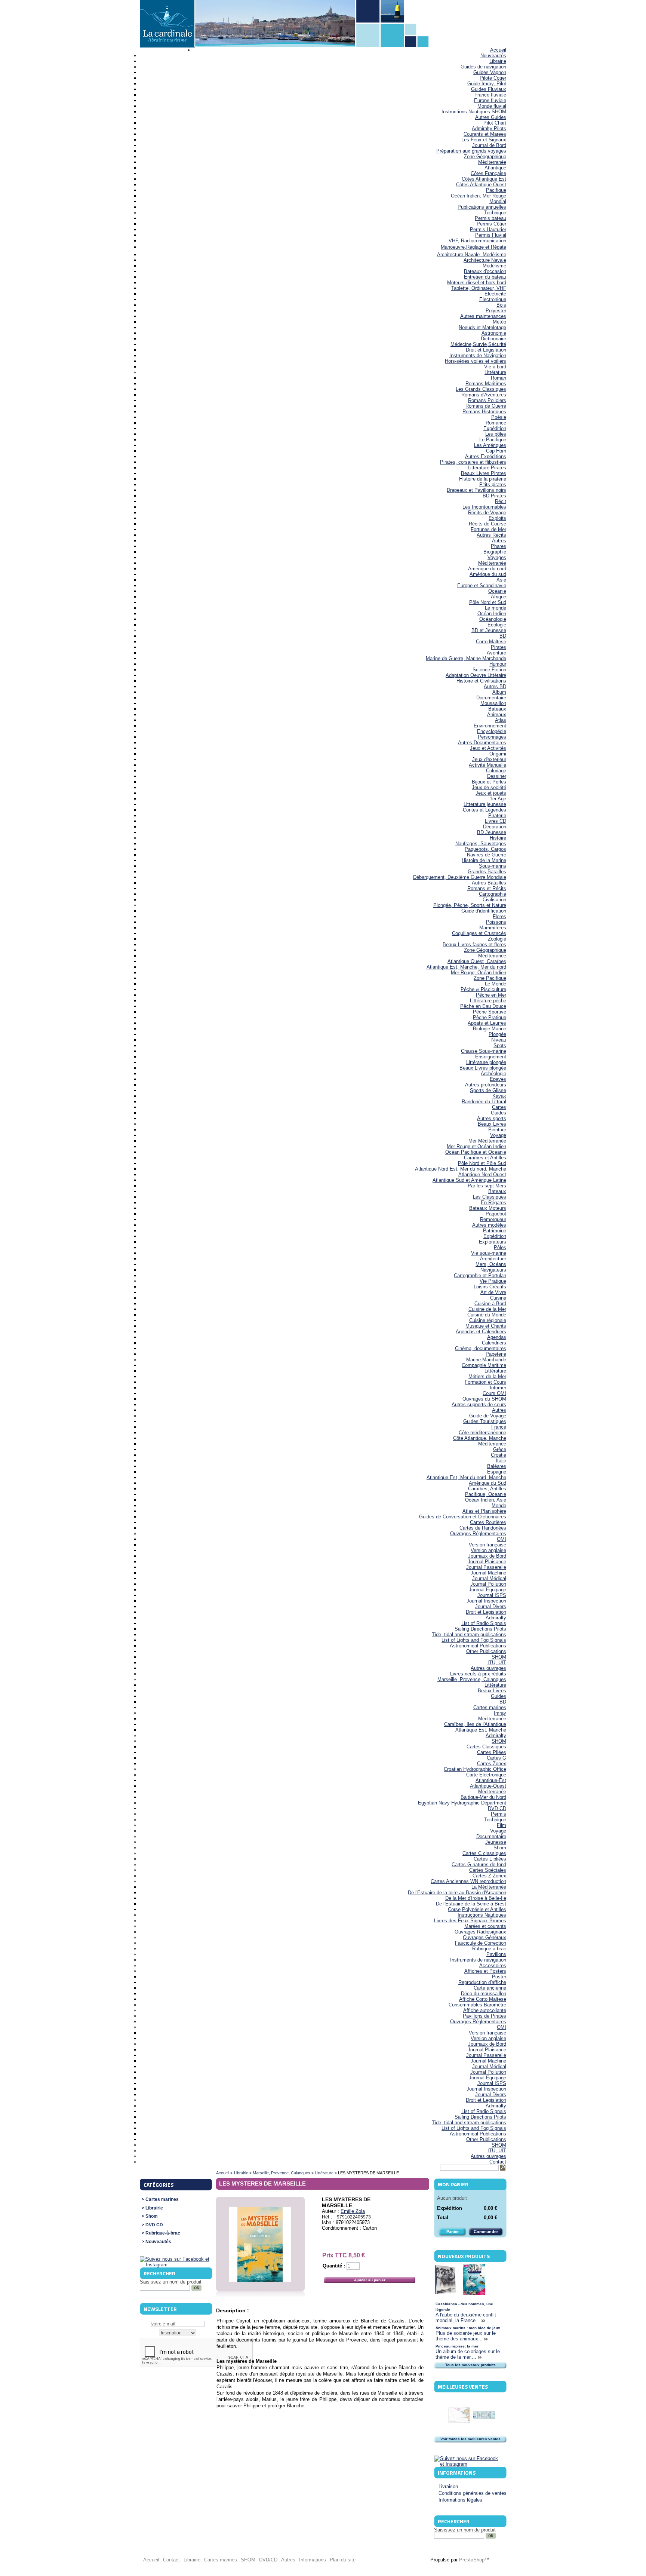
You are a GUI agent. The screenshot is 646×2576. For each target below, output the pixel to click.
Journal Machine (488, 1573)
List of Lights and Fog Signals (474, 1640)
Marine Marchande (486, 1360)
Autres (499, 541)
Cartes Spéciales (488, 1870)
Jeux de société (489, 787)
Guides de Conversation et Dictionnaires (463, 1517)
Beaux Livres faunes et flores (474, 944)
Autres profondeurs (486, 1085)
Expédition (495, 428)
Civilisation (494, 900)
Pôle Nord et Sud (488, 602)
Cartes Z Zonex (489, 1876)
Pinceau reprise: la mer (457, 2346)
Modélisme (494, 266)
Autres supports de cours (479, 1404)
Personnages (492, 737)
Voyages (497, 557)
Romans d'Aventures (484, 395)
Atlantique (495, 168)
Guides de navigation (483, 67)
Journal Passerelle (486, 1567)
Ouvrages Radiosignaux (480, 1932)
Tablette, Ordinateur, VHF (479, 288)
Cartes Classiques (486, 1747)
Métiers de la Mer (487, 1376)
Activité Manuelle (487, 765)
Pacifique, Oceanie (486, 1494)
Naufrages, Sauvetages (481, 844)
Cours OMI (494, 1393)
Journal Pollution (488, 1584)
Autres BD (495, 686)
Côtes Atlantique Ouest (481, 185)
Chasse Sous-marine (484, 1051)
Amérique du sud (488, 574)
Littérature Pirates (487, 468)
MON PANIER (453, 2184)
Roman (499, 378)
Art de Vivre (493, 1292)
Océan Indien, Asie (486, 1500)
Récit (501, 501)
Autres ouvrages (488, 1668)
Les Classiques (490, 1197)
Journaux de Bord (487, 1556)
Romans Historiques (484, 412)
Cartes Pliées (492, 1752)
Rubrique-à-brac (489, 1949)
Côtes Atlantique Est (484, 179)
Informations (457, 2473)
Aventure (496, 653)
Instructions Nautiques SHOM (474, 112)
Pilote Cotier (493, 78)
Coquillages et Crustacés (479, 933)
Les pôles (496, 434)
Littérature (495, 372)
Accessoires (493, 1965)
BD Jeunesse (492, 832)
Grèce (500, 1449)
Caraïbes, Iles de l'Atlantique (475, 1724)
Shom (500, 1848)
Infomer (498, 1388)
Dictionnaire (493, 339)
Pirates (499, 647)
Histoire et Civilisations (481, 681)
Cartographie (493, 894)
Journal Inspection (486, 1601)
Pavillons (496, 1954)
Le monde (496, 608)
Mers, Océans (491, 1264)
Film (502, 1825)
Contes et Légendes (485, 810)
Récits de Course (487, 524)
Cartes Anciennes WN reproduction (468, 1881)
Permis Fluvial (491, 235)
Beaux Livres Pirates (484, 473)
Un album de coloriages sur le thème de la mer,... (468, 2354)
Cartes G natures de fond (479, 1864)
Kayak (499, 1096)
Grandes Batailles (487, 872)
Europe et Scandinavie (482, 585)
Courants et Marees (485, 134)
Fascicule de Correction (481, 1943)
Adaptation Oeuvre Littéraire (476, 675)
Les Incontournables (484, 507)
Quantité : (334, 2266)
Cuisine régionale (488, 1320)
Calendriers (494, 1343)
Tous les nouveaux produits (470, 2365)
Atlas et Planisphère (484, 1511)
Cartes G (496, 1758)
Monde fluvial (492, 106)
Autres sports (492, 1118)
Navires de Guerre (487, 855)
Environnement (490, 726)
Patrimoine (495, 1231)
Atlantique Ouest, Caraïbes (477, 961)
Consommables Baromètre (477, 2005)
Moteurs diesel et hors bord (477, 283)
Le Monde (496, 984)
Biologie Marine (490, 1029)
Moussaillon (493, 703)
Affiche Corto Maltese (483, 1999)
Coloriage (496, 771)
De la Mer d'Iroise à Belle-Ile (476, 1898)
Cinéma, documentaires (481, 1348)
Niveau (499, 1040)
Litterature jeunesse (485, 804)
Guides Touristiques (485, 1421)
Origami (498, 754)
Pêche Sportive (490, 1012)
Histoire (498, 838)
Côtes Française (488, 173)
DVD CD (497, 1808)
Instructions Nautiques (482, 1915)
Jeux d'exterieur (489, 759)
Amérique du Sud (487, 1483)
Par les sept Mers (487, 1186)
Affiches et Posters (485, 1971)
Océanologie (493, 619)
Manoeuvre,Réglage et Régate (473, 247)
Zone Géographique (485, 157)
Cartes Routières (488, 1522)
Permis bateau (490, 218)
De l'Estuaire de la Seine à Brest (471, 1904)
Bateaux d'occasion (485, 271)
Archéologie (493, 1074)
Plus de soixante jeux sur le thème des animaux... (466, 2336)
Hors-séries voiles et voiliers (476, 361)
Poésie (499, 417)
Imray (500, 1713)
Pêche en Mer (491, 995)
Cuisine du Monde (487, 1315)
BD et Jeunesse (489, 630)
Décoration (495, 827)
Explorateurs (493, 1242)
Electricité (495, 294)
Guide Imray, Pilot (487, 84)
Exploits (497, 518)
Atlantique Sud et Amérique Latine (469, 1180)
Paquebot (496, 1214)
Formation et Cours (485, 1382)
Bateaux (497, 709)
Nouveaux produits (464, 2256)
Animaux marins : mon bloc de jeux (468, 2328)
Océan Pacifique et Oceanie (476, 1152)
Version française (487, 1545)
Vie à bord (495, 367)
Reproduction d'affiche (482, 1982)
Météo (499, 322)
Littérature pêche (488, 1001)
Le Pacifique (493, 440)
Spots (500, 1045)
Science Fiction (489, 670)
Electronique (493, 299)
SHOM (499, 1657)
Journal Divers (491, 1606)
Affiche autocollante (485, 2010)
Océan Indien (492, 614)
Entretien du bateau (485, 277)
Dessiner (497, 776)
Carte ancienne (490, 1988)
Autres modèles (489, 1225)
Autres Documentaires (482, 743)
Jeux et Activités (488, 748)
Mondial (498, 201)
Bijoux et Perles (489, 782)
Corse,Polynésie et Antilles (477, 1909)
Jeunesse (496, 1842)
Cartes (499, 1107)
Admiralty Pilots (489, 128)
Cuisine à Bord (490, 1304)
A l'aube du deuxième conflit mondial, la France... (466, 2318)
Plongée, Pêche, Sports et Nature (470, 905)
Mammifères (493, 928)
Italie (501, 1461)
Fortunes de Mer (488, 529)
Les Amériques (490, 445)
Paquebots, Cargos (485, 849)
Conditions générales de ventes (473, 2493)
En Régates (493, 1203)
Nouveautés (493, 56)
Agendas (497, 1337)
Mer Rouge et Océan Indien (476, 1146)
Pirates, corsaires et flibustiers (473, 462)
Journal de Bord (489, 145)
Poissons (496, 922)
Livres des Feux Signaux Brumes (470, 1921)
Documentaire (491, 698)
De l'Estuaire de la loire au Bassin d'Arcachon (457, 1893)
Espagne (497, 1472)
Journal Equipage (487, 1590)
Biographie (495, 552)
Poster (499, 1977)
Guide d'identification (484, 911)
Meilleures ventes (463, 2387)
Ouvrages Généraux (485, 1937)
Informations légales (460, 2500)
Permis (499, 1814)
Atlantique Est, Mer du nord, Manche (466, 1477)
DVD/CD (268, 2560)
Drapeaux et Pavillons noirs (476, 490)
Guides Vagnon (490, 72)
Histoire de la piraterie (483, 479)
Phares (499, 546)
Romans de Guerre (486, 406)
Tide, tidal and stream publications (469, 1634)
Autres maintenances (483, 316)
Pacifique (496, 190)
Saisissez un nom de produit (171, 2282)
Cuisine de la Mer (487, 1309)
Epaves (498, 1079)
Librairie (498, 61)
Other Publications (486, 1651)
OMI (502, 1539)
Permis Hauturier (488, 229)
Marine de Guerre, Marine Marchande (466, 658)
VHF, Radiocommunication (477, 241)
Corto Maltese (491, 642)
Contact (498, 2162)
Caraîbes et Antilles (485, 1158)
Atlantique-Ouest (488, 1786)
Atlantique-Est (491, 1780)
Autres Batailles (489, 883)
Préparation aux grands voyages (471, 151)
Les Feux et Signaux (484, 140)
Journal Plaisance (487, 1562)
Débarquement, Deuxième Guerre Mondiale (460, 877)
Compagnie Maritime (484, 1365)
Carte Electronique (486, 1775)
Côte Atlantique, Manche (480, 1438)
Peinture (497, 1130)
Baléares (497, 1466)
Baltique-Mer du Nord (483, 1797)
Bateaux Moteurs (488, 1208)
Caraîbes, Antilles (487, 1489)
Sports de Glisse (488, 1090)
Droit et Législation (486, 350)
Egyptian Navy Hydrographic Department (462, 1803)
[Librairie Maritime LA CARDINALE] (167, 24)
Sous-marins (493, 866)
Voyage (498, 1135)
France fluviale (490, 95)
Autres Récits (491, 535)
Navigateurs (493, 1270)
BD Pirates (494, 496)
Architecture (493, 1259)
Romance (496, 423)
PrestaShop (472, 2560)
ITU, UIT (497, 1663)
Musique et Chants (486, 1326)
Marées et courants (485, 1926)
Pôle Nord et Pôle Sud (482, 1163)
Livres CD (496, 821)
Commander (486, 2232)
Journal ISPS (492, 1595)
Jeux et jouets (491, 793)
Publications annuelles (482, 207)
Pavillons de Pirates (485, 2016)
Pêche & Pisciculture (483, 989)
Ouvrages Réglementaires (478, 1534)
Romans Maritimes (486, 384)
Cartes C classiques (484, 1853)
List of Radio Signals (484, 1623)
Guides (499, 1113)
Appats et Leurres (487, 1023)
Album (499, 692)
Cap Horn (496, 451)
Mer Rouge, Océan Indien (479, 973)
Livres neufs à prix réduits (478, 1674)
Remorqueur (493, 1219)
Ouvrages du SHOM (484, 1399)
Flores (499, 916)
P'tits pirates (493, 484)
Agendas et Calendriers (481, 1332)
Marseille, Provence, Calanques (472, 1679)
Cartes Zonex (492, 1764)
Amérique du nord (487, 569)
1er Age (498, 799)
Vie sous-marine (489, 1253)
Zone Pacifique (490, 978)
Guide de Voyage (488, 1416)
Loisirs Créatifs (490, 1287)
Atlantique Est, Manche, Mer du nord (466, 967)
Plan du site (343, 2560)
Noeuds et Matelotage (482, 327)
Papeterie (496, 1354)
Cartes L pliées (490, 1859)
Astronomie (494, 333)
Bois (501, 305)
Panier (453, 2232)
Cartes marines (490, 1707)
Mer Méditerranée (487, 1141)
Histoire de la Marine (484, 860)
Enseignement (491, 1057)
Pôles (500, 1247)
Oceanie (497, 591)
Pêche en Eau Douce (483, 1006)
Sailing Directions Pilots (480, 1629)
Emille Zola (353, 2211)
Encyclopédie (492, 731)
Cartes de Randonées (483, 1528)
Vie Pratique (493, 1281)
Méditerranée (492, 162)
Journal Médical (489, 1578)
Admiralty (496, 1618)
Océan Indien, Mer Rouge (479, 196)
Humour (498, 664)
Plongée (497, 1034)
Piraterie (497, 815)
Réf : (328, 2217)
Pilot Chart (495, 123)
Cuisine (498, 1298)
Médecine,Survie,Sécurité (478, 344)
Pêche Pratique (490, 1017)
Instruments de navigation (478, 1960)
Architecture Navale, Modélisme (472, 254)
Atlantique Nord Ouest (482, 1174)
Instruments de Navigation (478, 355)
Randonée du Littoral (484, 1102)
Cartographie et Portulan (480, 1275)
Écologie (497, 625)
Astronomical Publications (478, 1646)
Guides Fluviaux (489, 89)
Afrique (499, 597)
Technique (495, 213)
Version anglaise (488, 1550)
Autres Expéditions (486, 456)
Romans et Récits (487, 888)
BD (503, 636)
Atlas (501, 720)
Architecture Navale (485, 260)
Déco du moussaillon (484, 1994)
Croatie (499, 1455)
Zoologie (497, 939)
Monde (499, 1505)
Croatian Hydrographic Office (475, 1769)
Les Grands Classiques (481, 389)
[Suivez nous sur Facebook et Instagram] (175, 2265)
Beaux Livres (492, 1124)
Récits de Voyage (487, 513)
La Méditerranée (489, 1887)
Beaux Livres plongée (483, 1068)
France (499, 1427)
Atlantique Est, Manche (481, 1730)
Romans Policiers (487, 400)
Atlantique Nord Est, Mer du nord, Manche (461, 1169)
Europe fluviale (490, 100)
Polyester (496, 311)
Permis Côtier (491, 224)
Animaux (497, 714)
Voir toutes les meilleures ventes (470, 2439)
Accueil (498, 50)
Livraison (448, 2486)
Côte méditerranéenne (482, 1433)
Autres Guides (491, 117)
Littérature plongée (486, 1062)
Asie (501, 580)
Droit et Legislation (486, 1612)
